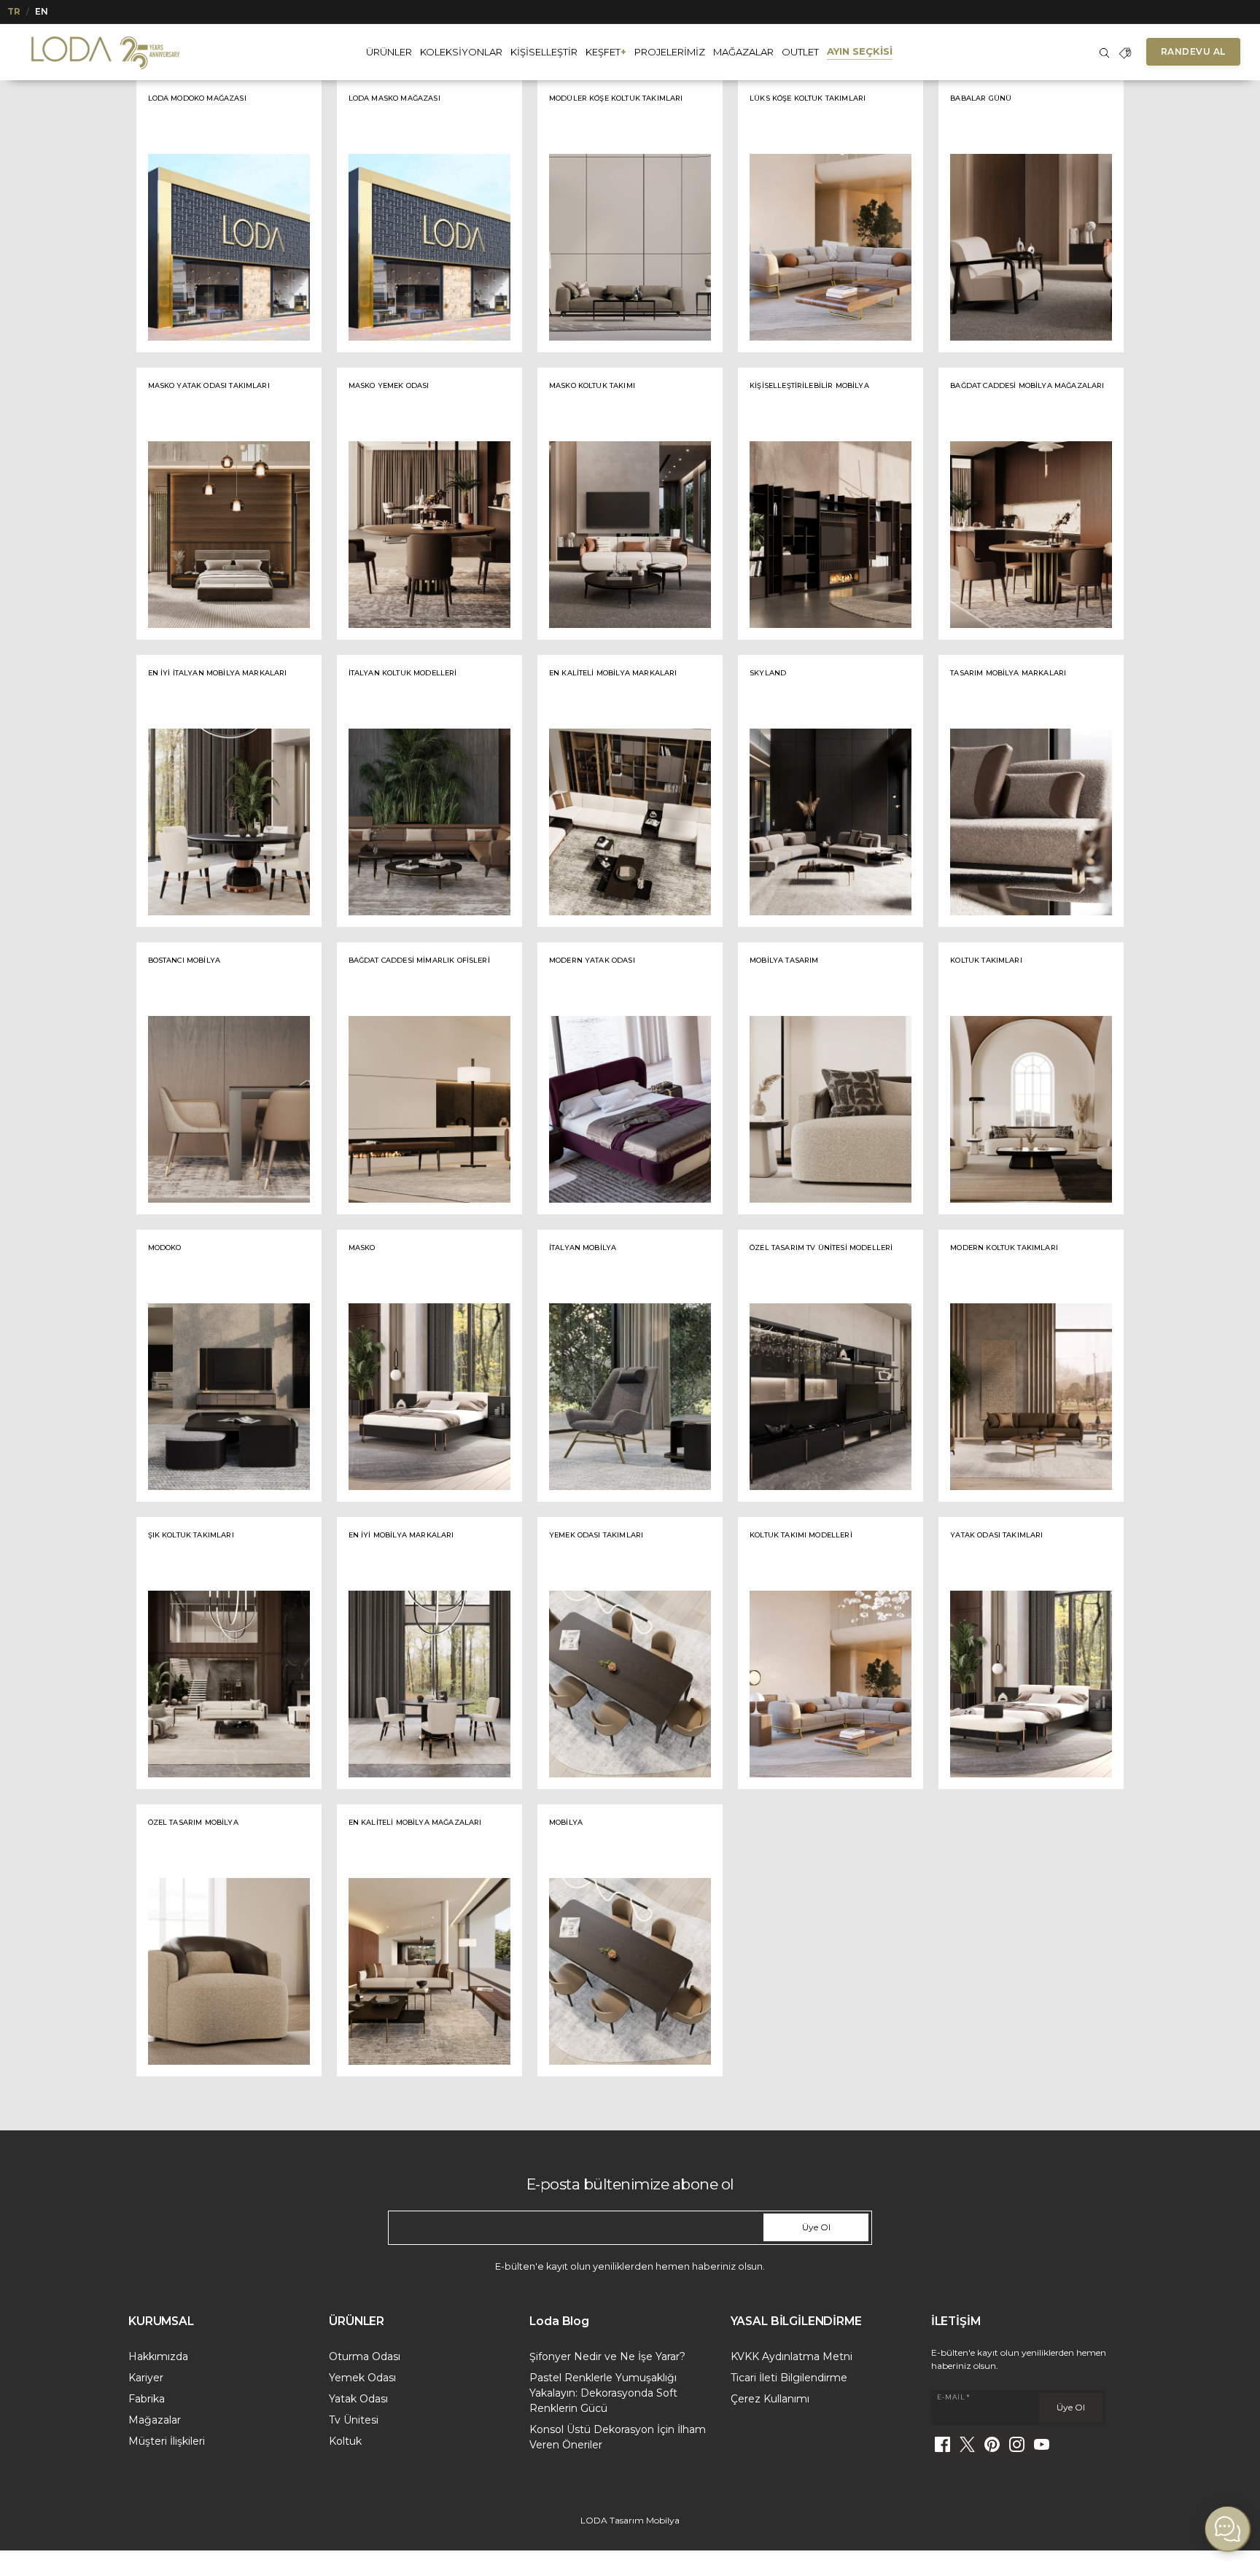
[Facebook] (943, 2444)
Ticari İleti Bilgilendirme (789, 2378)
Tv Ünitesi (354, 2420)
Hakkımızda (158, 2356)
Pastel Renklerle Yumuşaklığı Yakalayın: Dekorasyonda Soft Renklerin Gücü (603, 2393)
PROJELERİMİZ (670, 52)
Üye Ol (816, 2227)
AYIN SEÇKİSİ (860, 51)
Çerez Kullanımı (770, 2399)
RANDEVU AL (1193, 51)
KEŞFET (606, 52)
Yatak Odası (358, 2399)
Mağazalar (155, 2420)
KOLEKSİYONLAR (461, 52)
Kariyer (146, 2378)
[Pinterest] (992, 2444)
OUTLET (800, 52)
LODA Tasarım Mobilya (630, 2520)
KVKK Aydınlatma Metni (792, 2356)
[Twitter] (968, 2444)
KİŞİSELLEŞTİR (544, 52)
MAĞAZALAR (743, 52)
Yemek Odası (362, 2378)
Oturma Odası (365, 2356)
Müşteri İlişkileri (167, 2441)
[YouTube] (1042, 2444)
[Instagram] (1017, 2444)
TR (14, 11)
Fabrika (147, 2399)
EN (42, 11)
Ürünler (389, 52)
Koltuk (345, 2441)
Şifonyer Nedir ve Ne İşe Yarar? (607, 2356)
